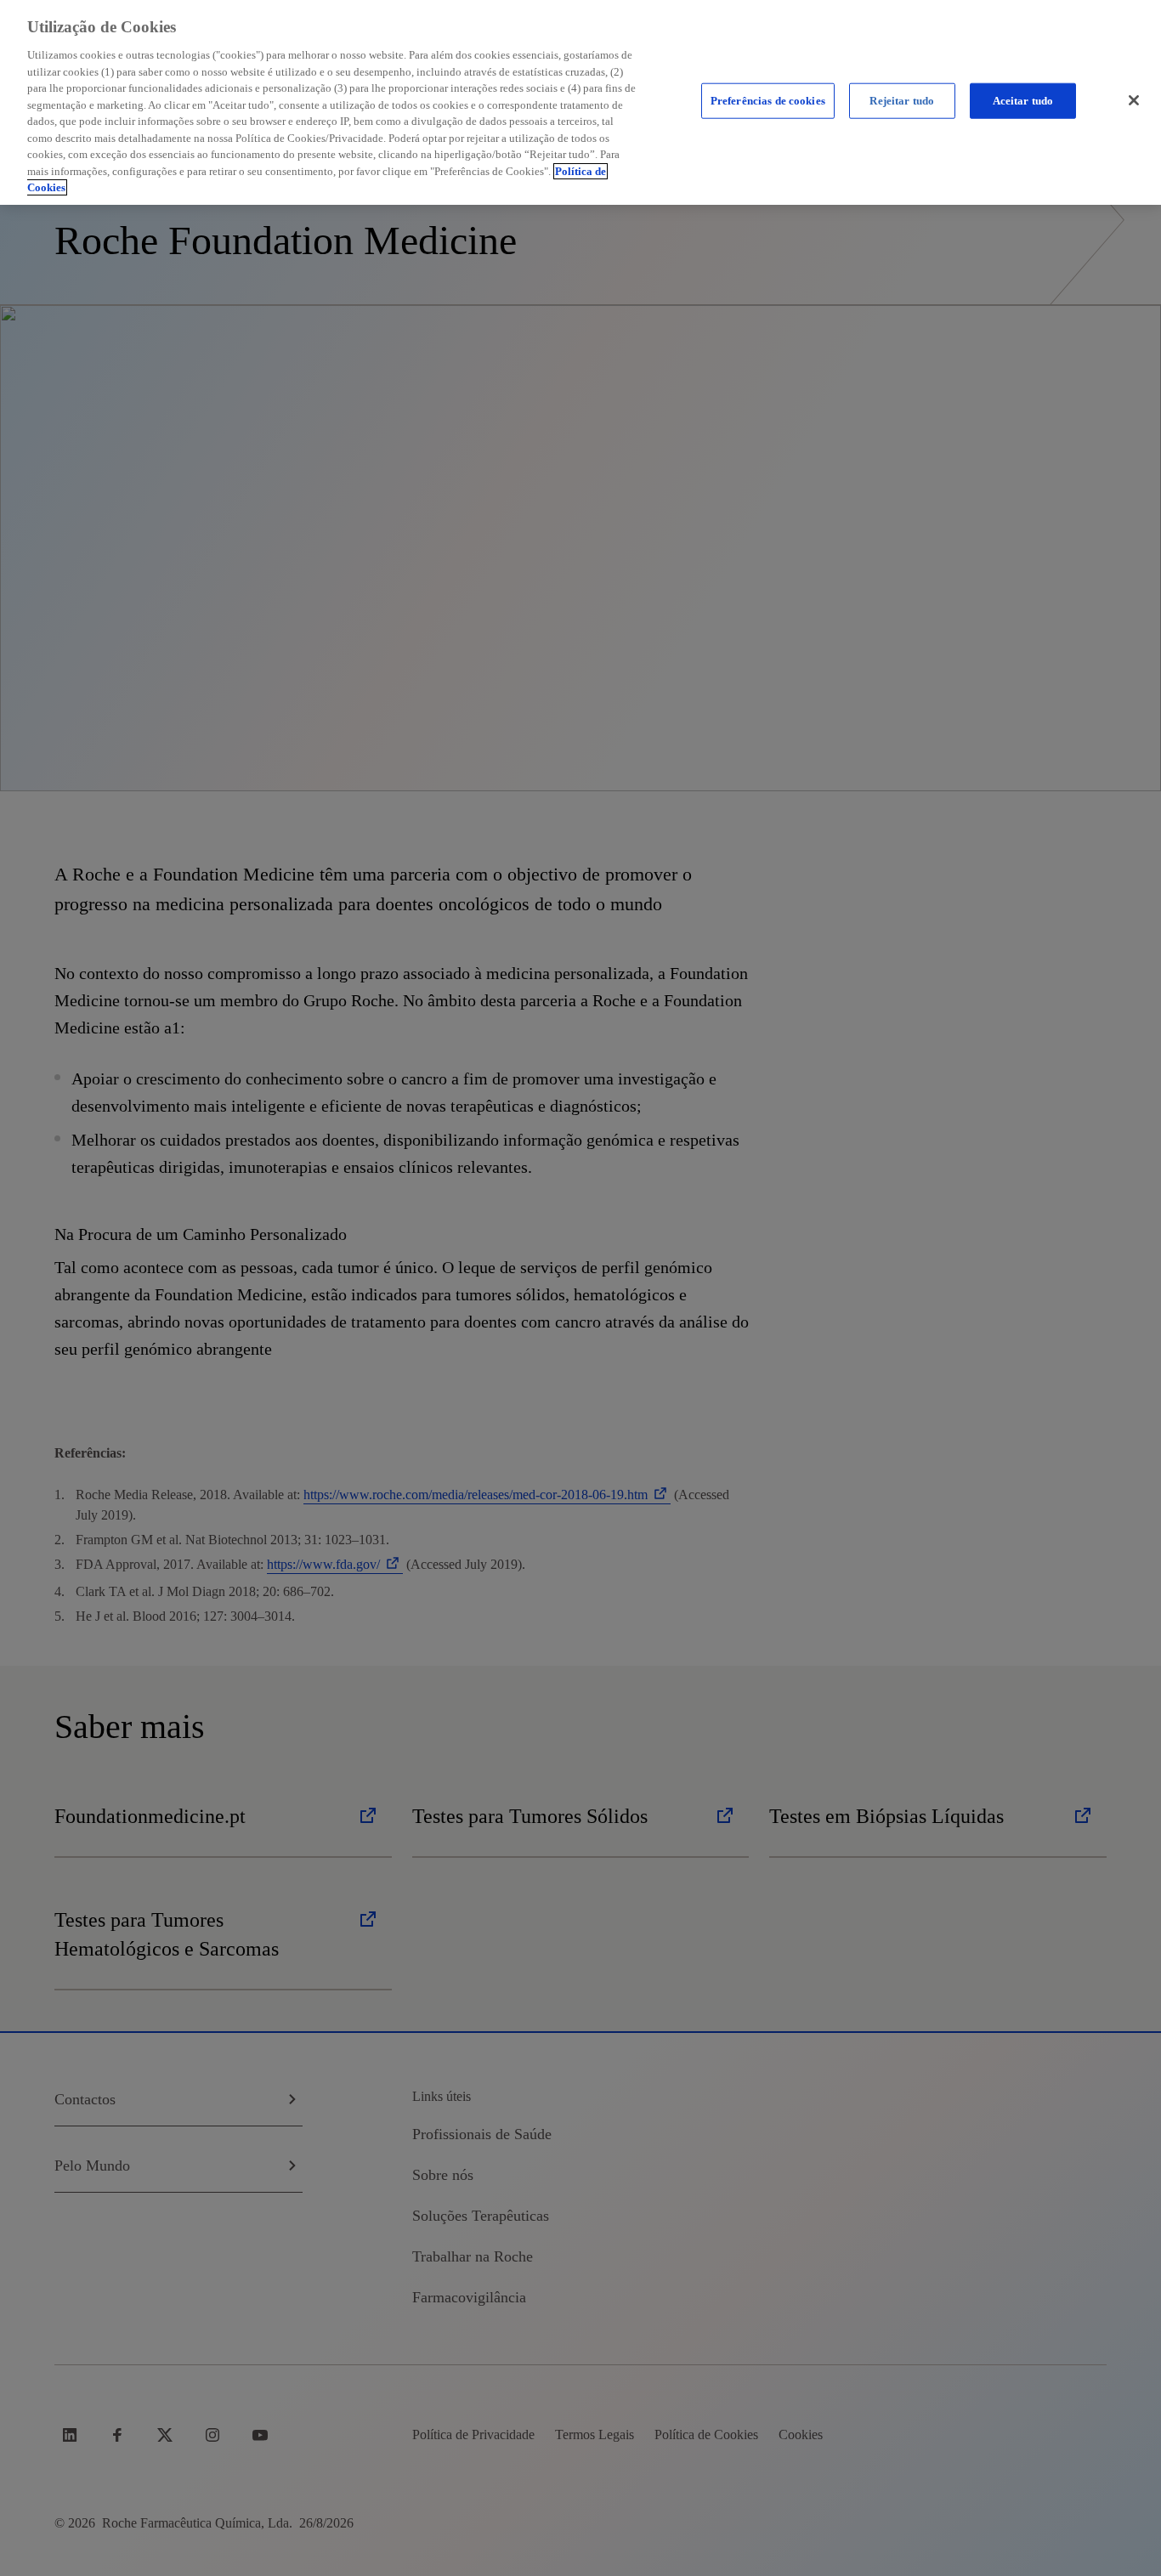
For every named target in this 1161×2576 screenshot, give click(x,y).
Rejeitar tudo (902, 101)
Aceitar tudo (1023, 101)
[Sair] (1134, 100)
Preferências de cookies (768, 101)
